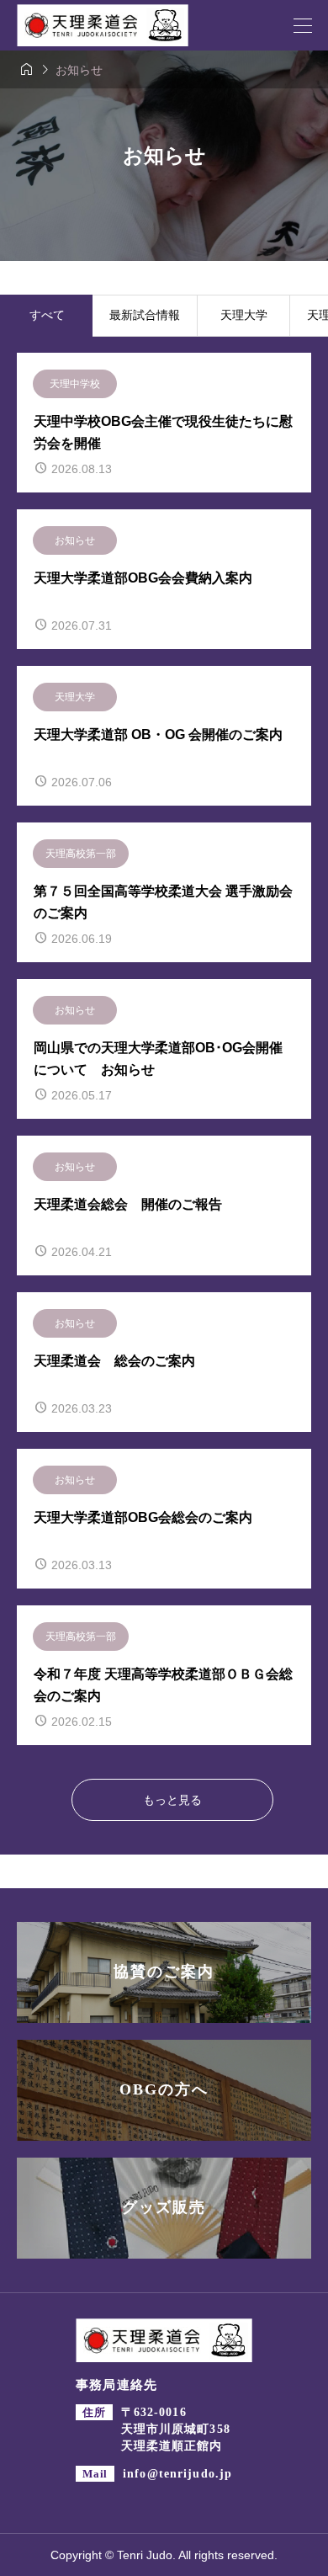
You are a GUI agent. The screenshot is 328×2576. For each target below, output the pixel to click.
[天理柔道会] (103, 25)
